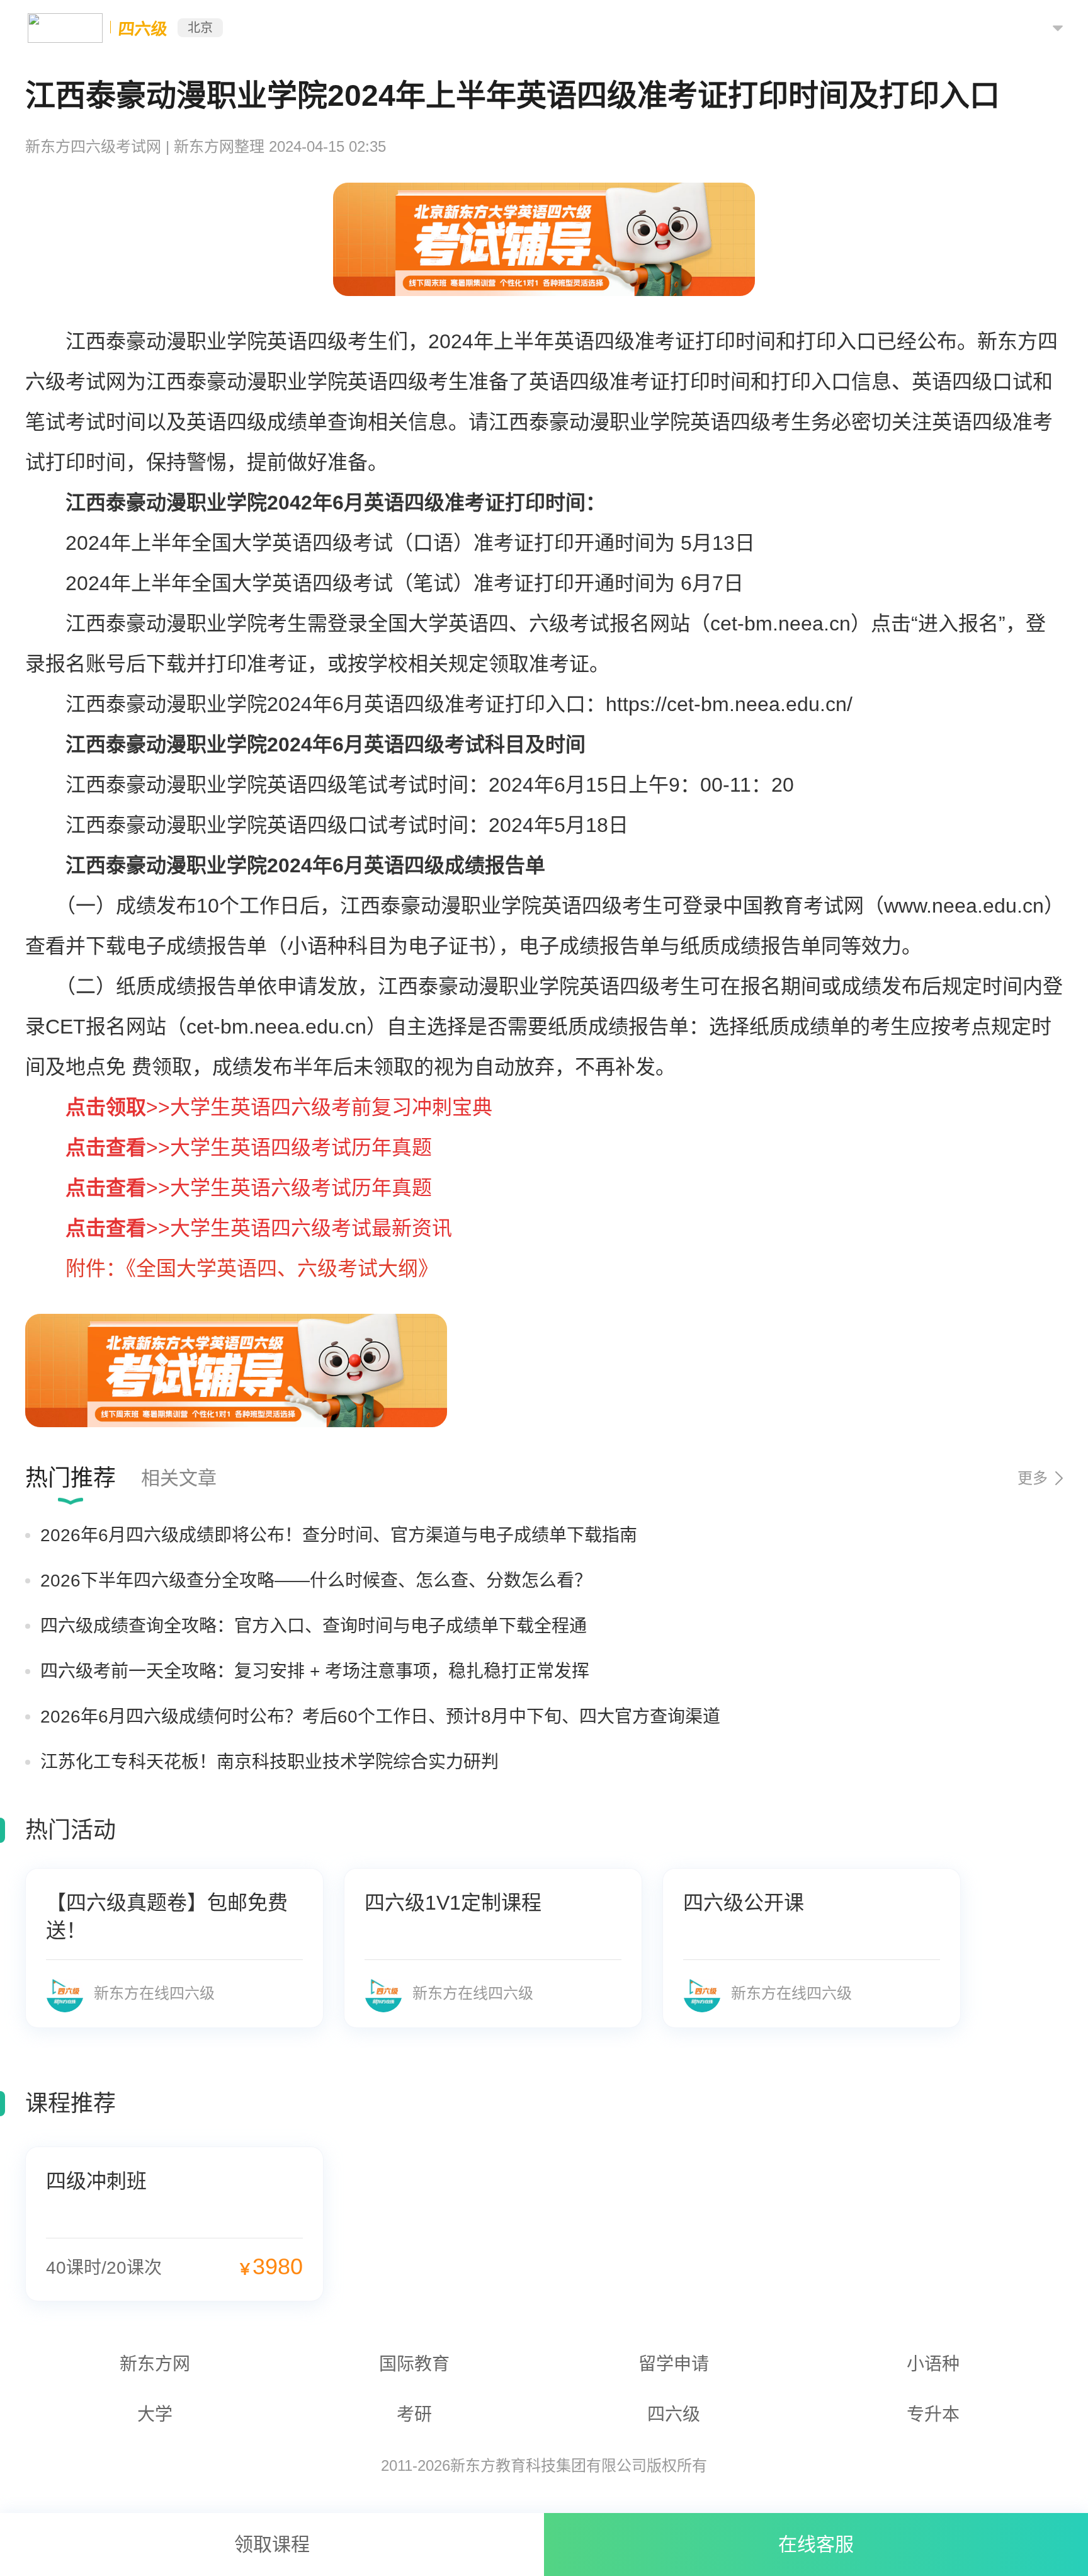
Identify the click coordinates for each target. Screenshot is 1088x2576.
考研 (414, 2414)
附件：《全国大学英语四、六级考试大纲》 (252, 1268)
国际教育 (414, 2364)
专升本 (933, 2414)
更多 (1033, 1478)
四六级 (674, 2414)
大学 (155, 2414)
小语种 (933, 2364)
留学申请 (674, 2364)
